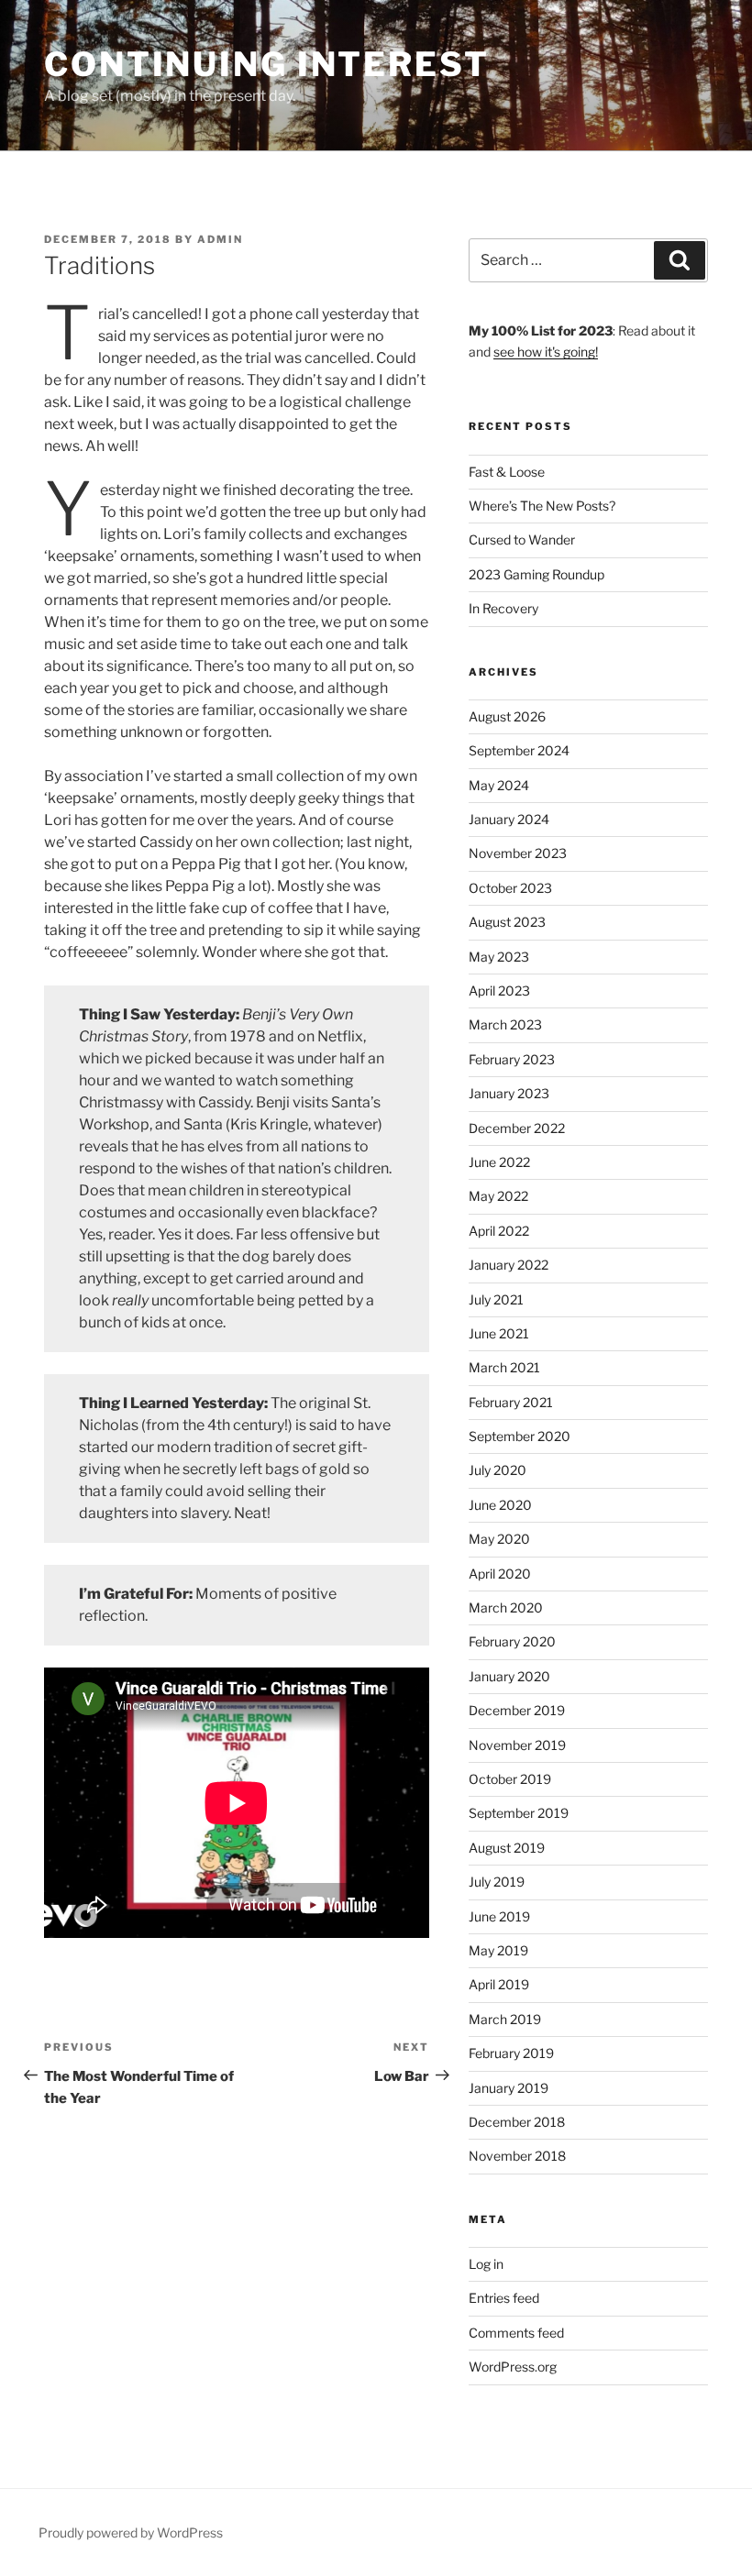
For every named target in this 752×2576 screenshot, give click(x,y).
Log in (486, 2264)
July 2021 (496, 1299)
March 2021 (504, 1367)
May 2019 (498, 1950)
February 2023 (512, 1059)
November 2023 (518, 853)
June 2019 (499, 1916)
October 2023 (510, 888)
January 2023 (509, 1093)
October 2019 (510, 1779)
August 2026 (507, 716)
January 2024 (509, 819)
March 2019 (505, 2019)
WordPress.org (513, 2367)
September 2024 (519, 750)
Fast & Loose (507, 472)
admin (220, 239)
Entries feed (504, 2298)
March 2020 (506, 1607)
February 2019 (511, 2053)
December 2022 (517, 1128)
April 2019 (499, 1984)
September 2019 (519, 1813)
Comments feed (516, 2333)
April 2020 (500, 1574)
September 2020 (520, 1436)
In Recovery (503, 608)
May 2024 (499, 785)
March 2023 (505, 1024)
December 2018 (517, 2122)
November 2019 (517, 1745)
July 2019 (497, 1882)
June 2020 (500, 1505)
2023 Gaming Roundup (536, 574)
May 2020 (499, 1539)
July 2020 (498, 1470)
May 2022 (498, 1196)
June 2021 (499, 1333)
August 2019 (507, 1848)
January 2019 (509, 2088)
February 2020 (512, 1641)
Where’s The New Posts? (542, 506)
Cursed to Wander (522, 539)
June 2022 (499, 1162)
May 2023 (499, 957)
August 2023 (507, 922)
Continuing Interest (267, 64)
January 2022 (509, 1265)
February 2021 (511, 1402)
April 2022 (499, 1231)
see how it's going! (546, 352)
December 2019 (517, 1710)
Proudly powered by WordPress (131, 2532)
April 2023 (499, 991)
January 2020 (509, 1676)
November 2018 (517, 2156)
